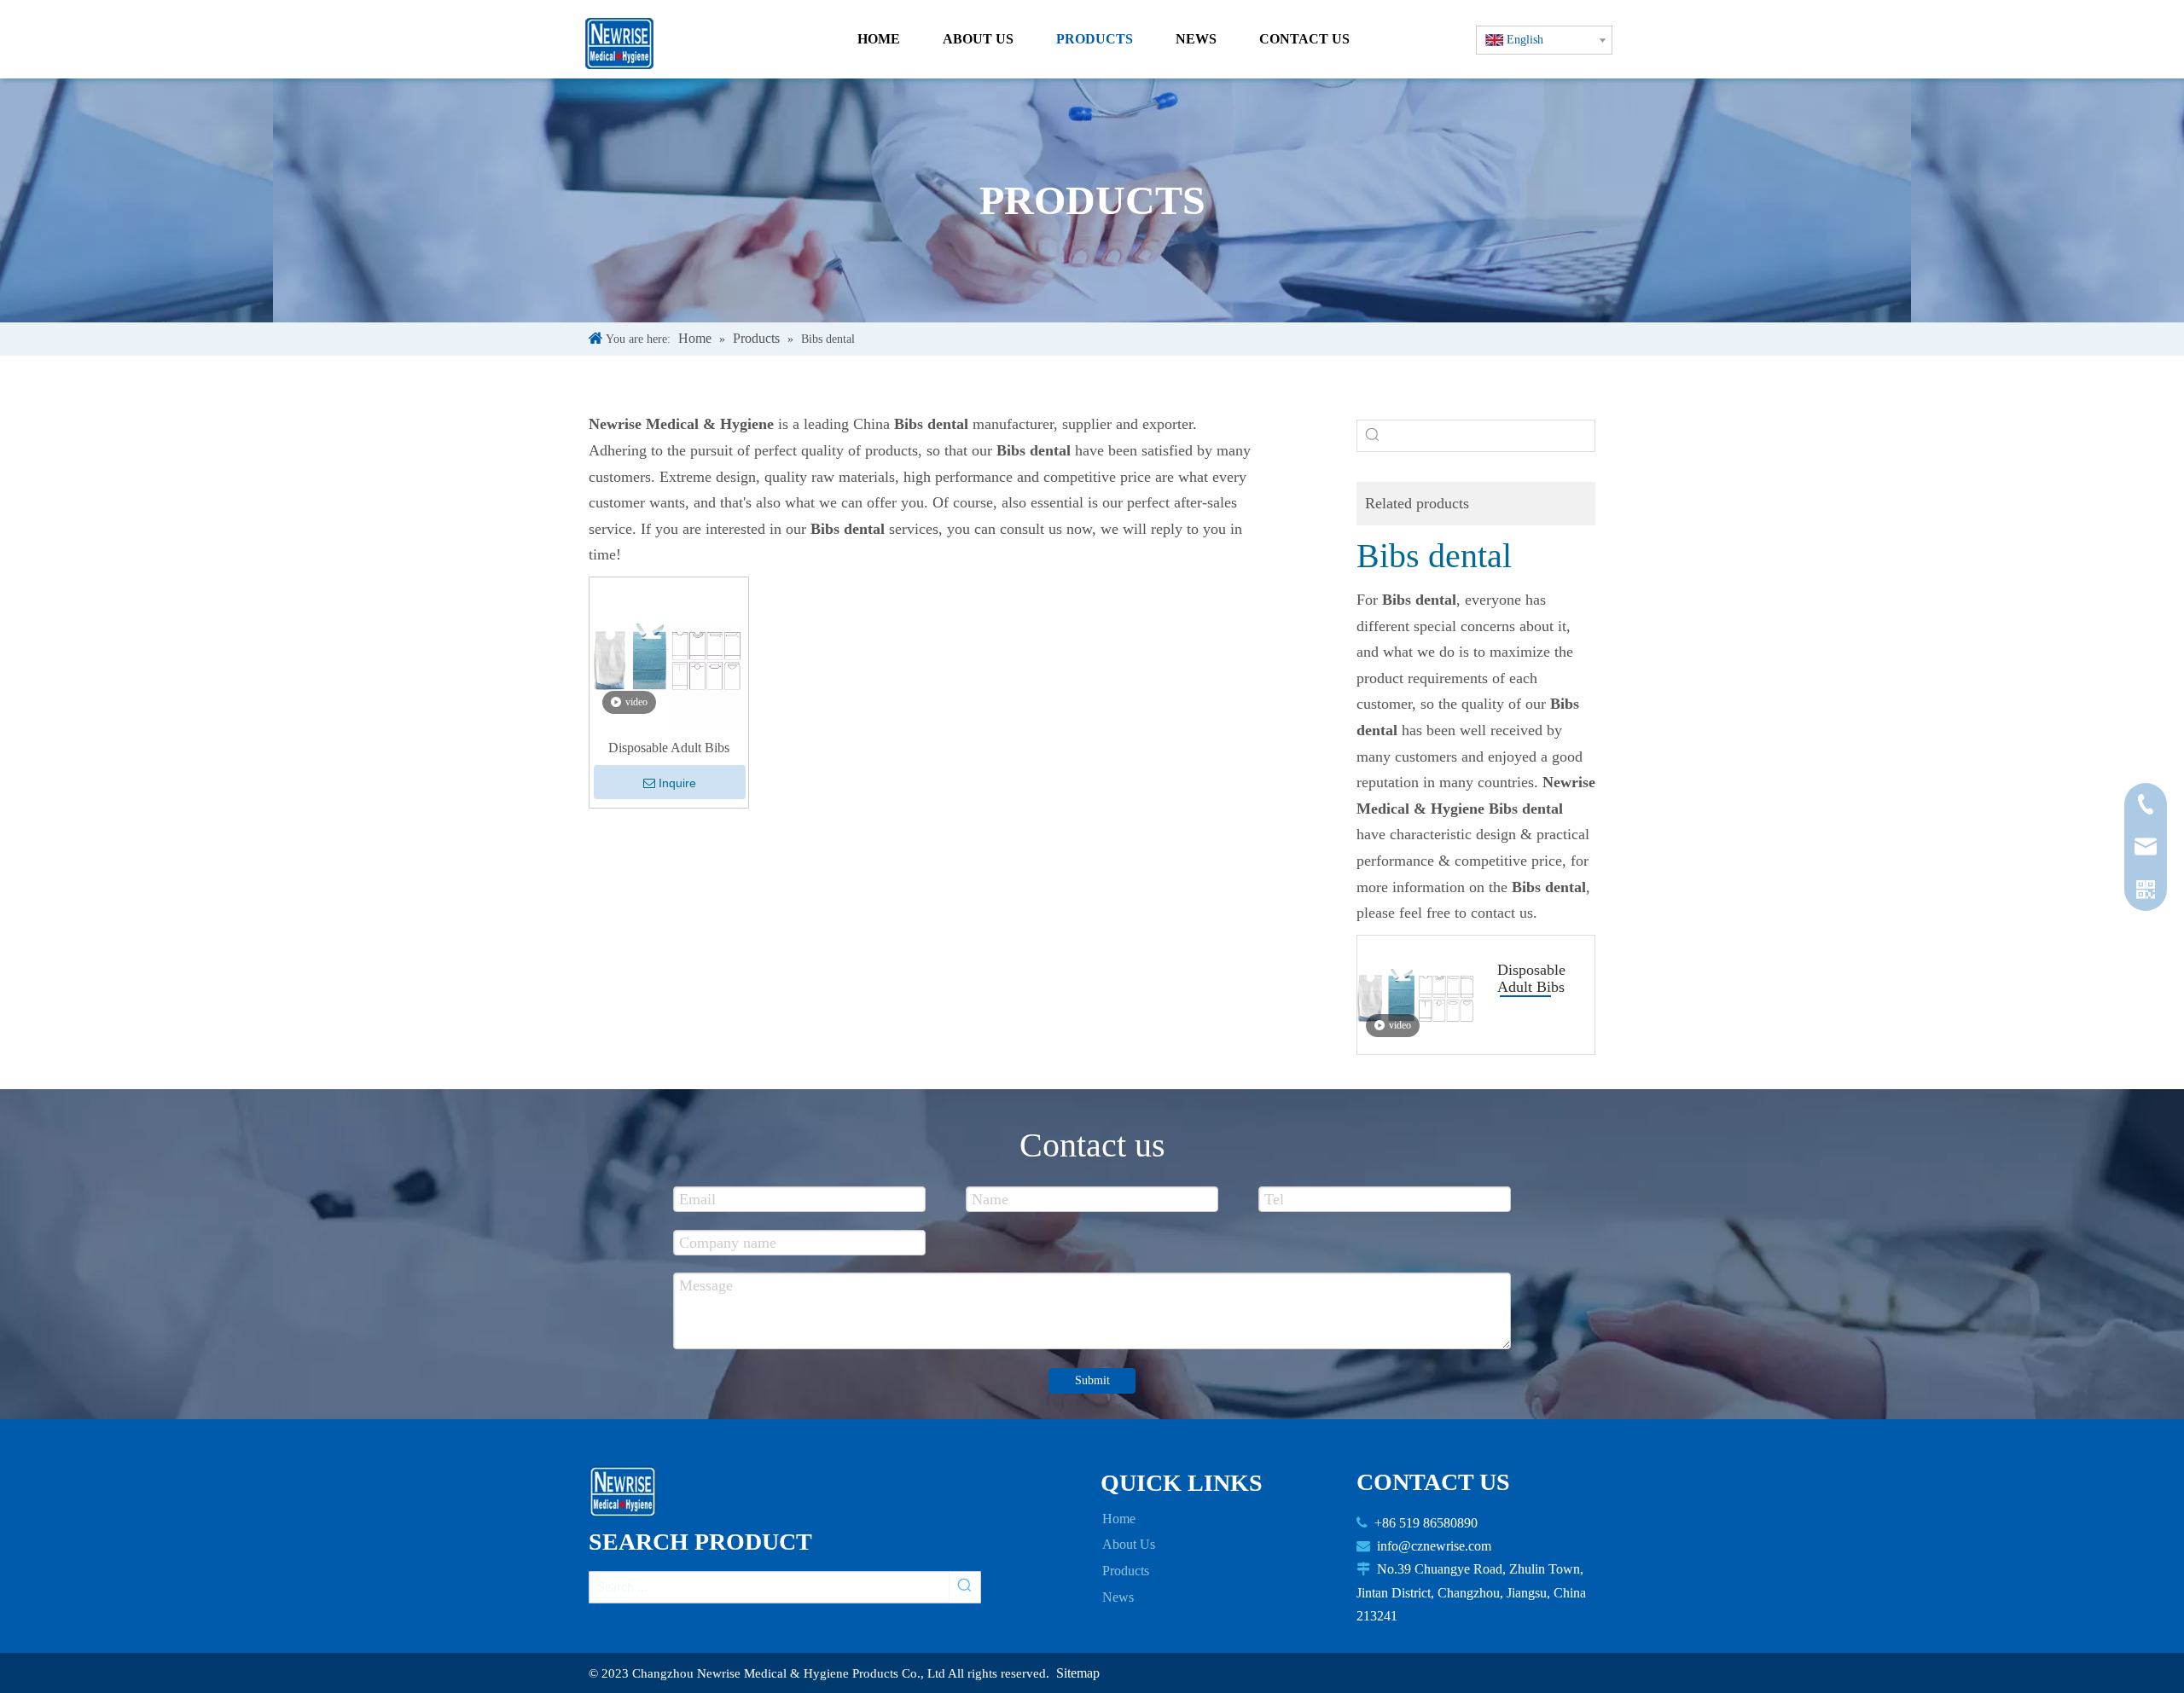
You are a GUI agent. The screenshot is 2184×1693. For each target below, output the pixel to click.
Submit (1092, 1380)
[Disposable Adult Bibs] (669, 655)
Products (1126, 1571)
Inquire (677, 783)
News (1118, 1597)
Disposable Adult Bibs (669, 748)
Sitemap (1078, 1673)
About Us (1129, 1544)
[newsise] (628, 1492)
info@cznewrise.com (1434, 1546)
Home (1119, 1519)
